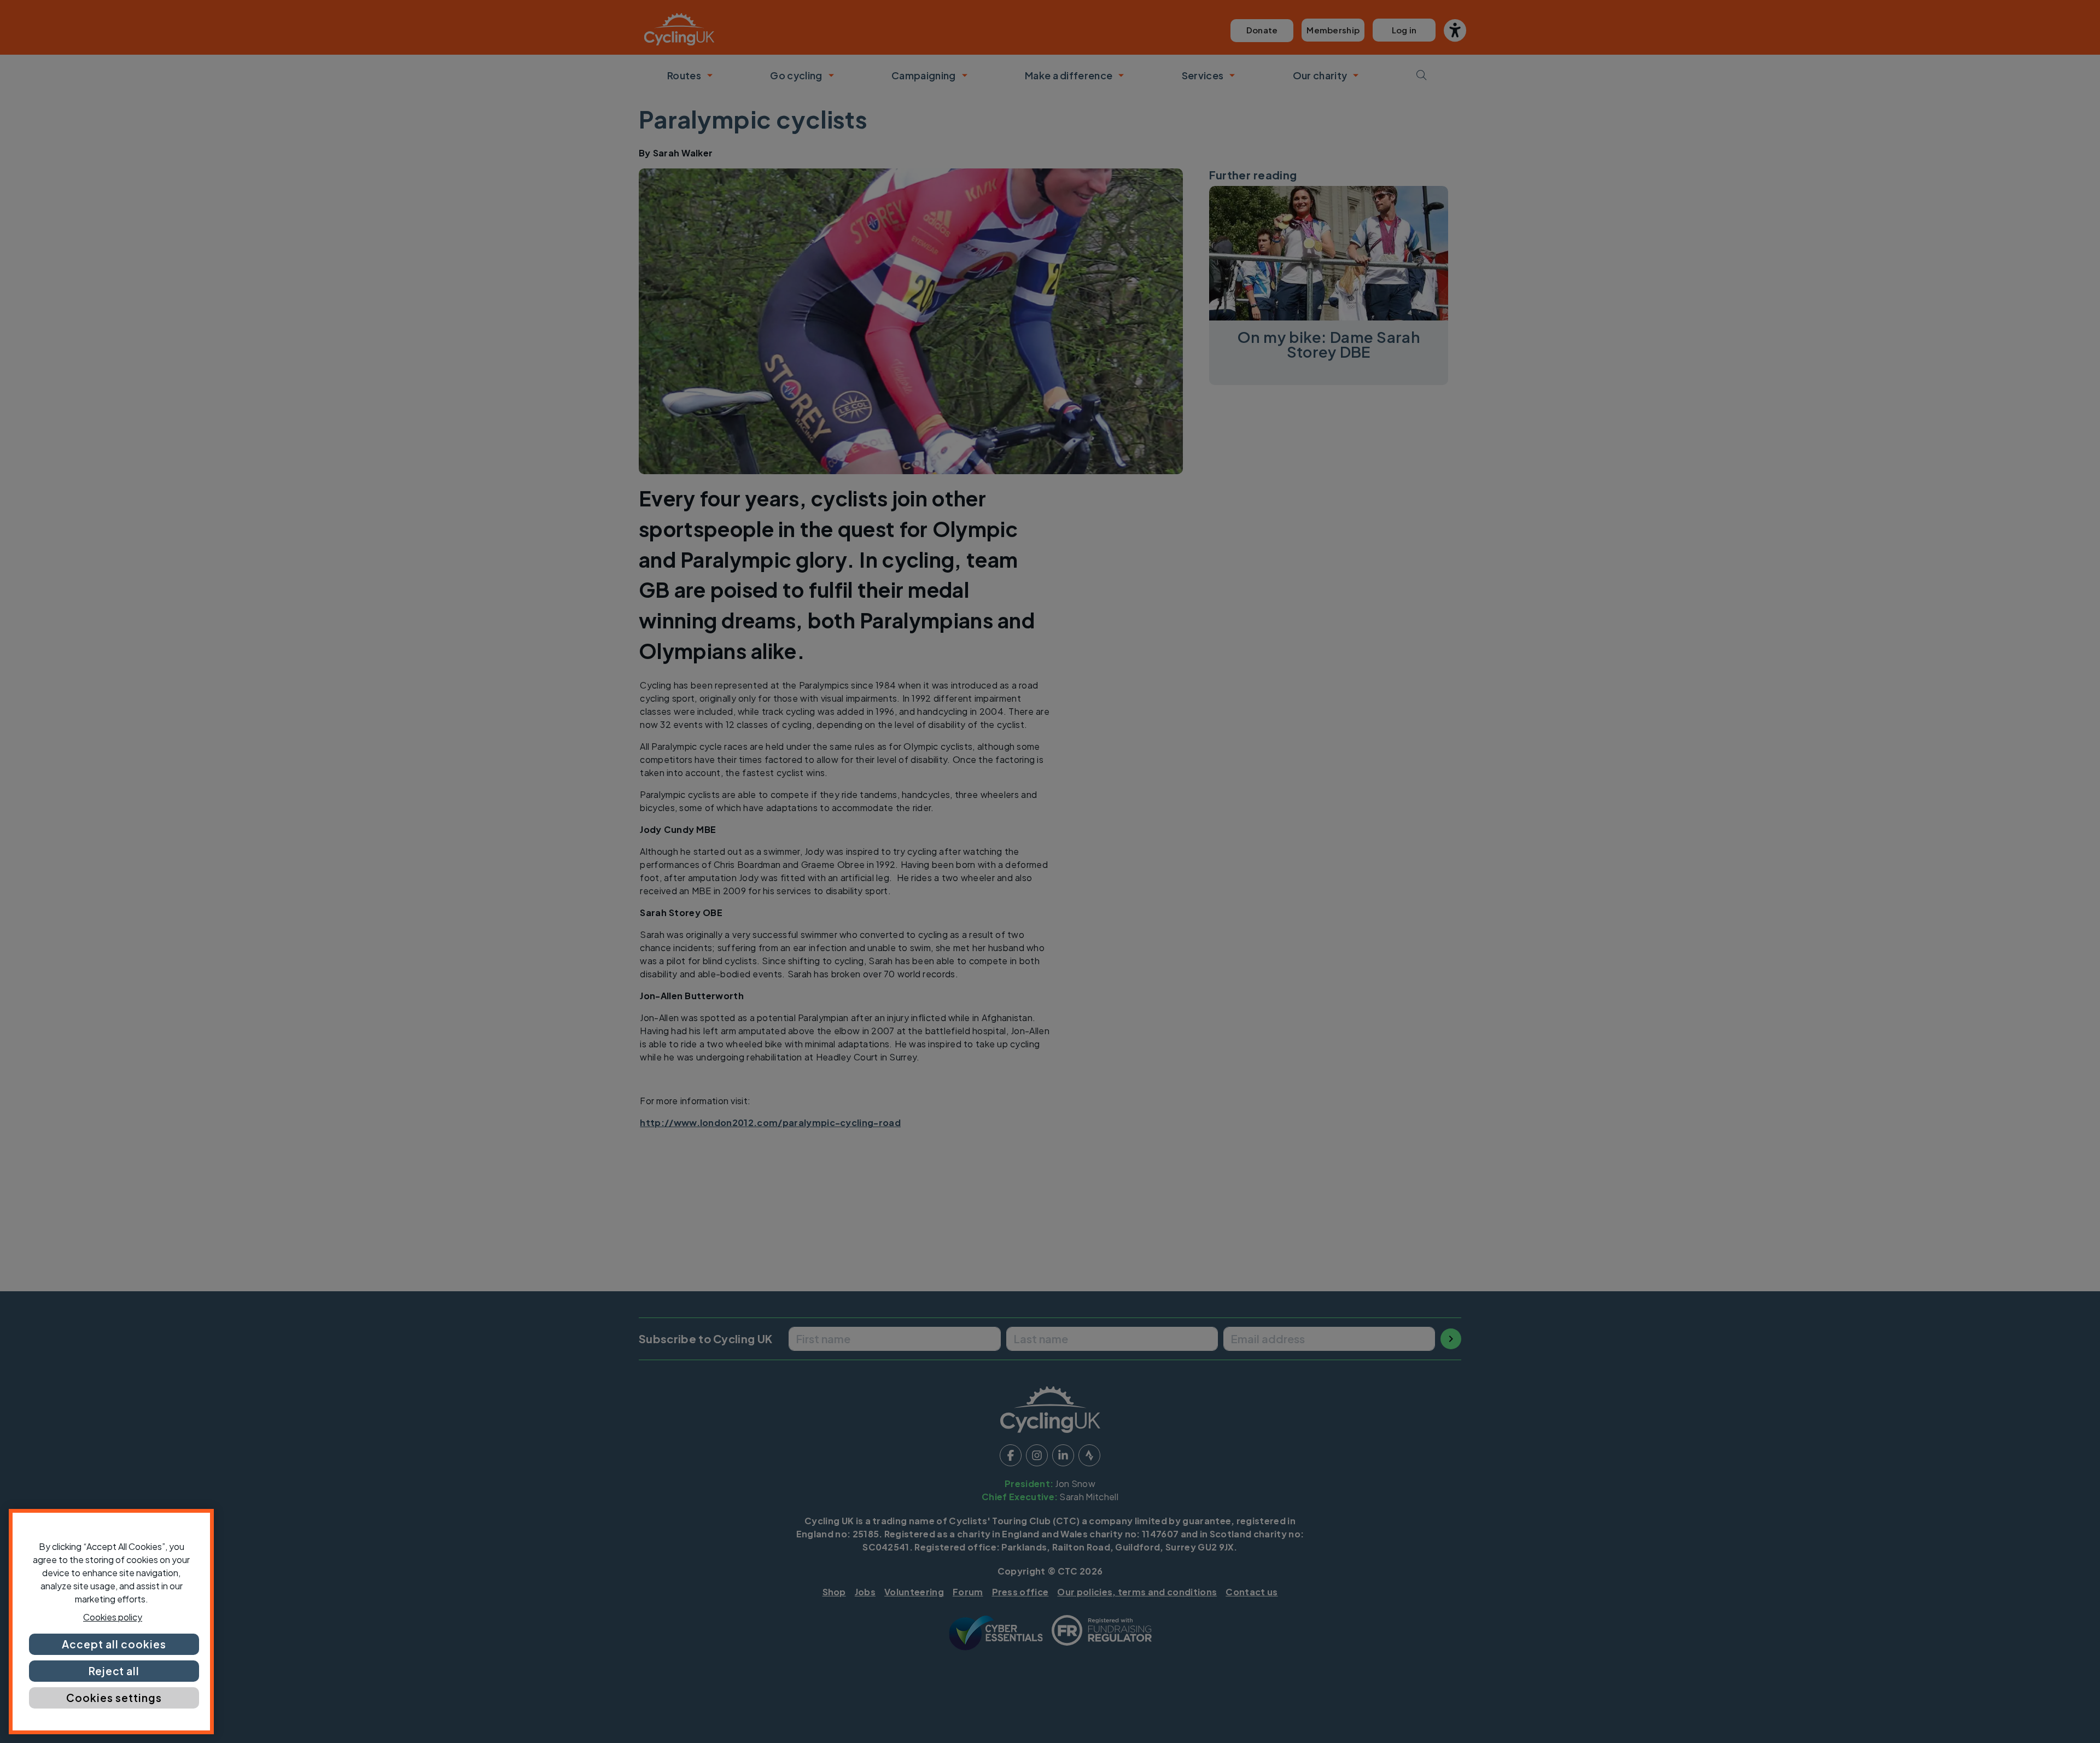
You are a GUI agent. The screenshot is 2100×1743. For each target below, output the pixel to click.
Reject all (114, 1671)
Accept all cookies (114, 1644)
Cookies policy (113, 1617)
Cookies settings (114, 1698)
